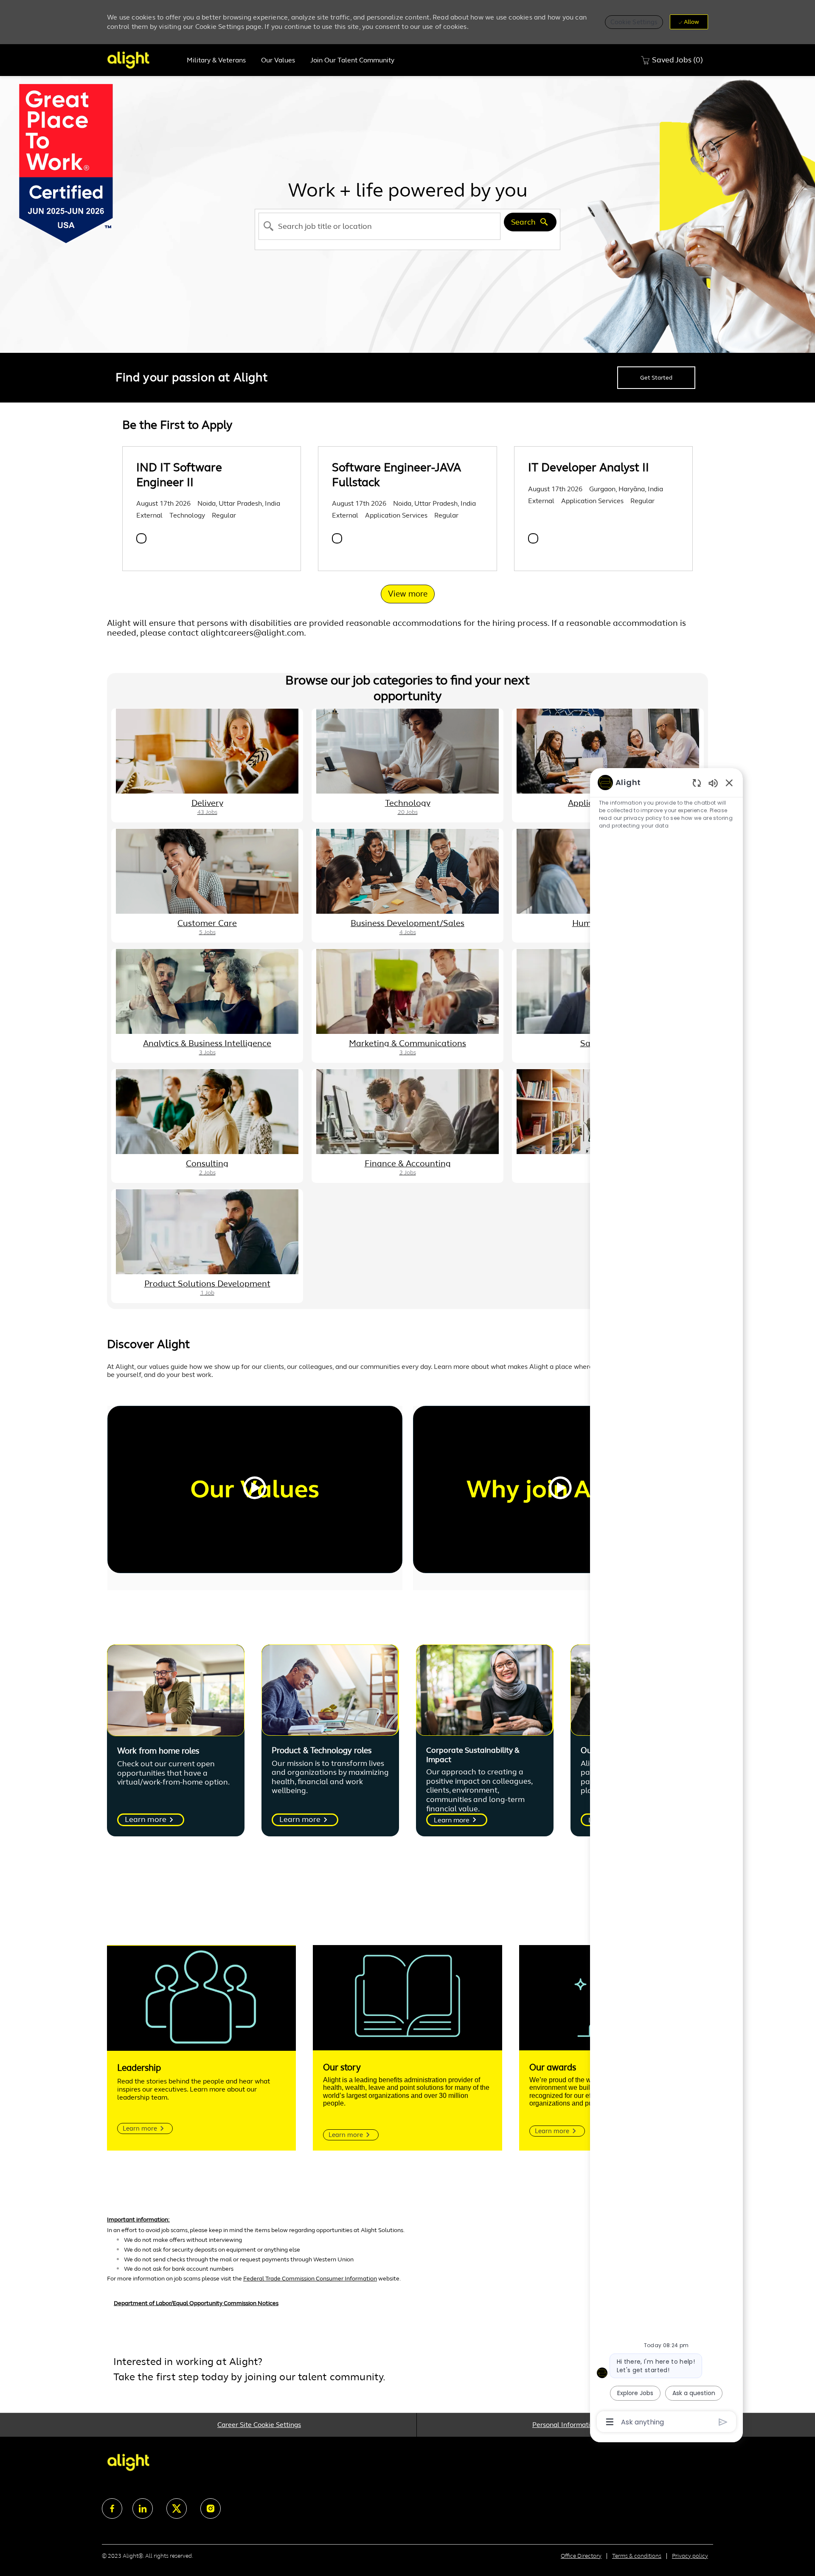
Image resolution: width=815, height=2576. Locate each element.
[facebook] (112, 2508)
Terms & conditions (637, 2556)
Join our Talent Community (352, 60)
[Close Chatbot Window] (729, 783)
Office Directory (581, 2556)
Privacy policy (690, 2556)
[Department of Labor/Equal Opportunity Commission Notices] (407, 2308)
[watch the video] (255, 1489)
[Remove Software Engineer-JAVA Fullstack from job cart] (337, 538)
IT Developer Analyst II (589, 467)
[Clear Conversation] (697, 783)
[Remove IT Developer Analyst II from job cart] (533, 538)
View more (408, 594)
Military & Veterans (216, 60)
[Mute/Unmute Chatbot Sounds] (713, 783)
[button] (634, 22)
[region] (666, 1602)
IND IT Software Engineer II (179, 475)
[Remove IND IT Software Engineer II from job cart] (141, 538)
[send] (723, 2422)
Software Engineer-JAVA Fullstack (396, 475)
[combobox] (379, 226)
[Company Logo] (143, 60)
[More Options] (610, 2422)
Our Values (278, 60)
